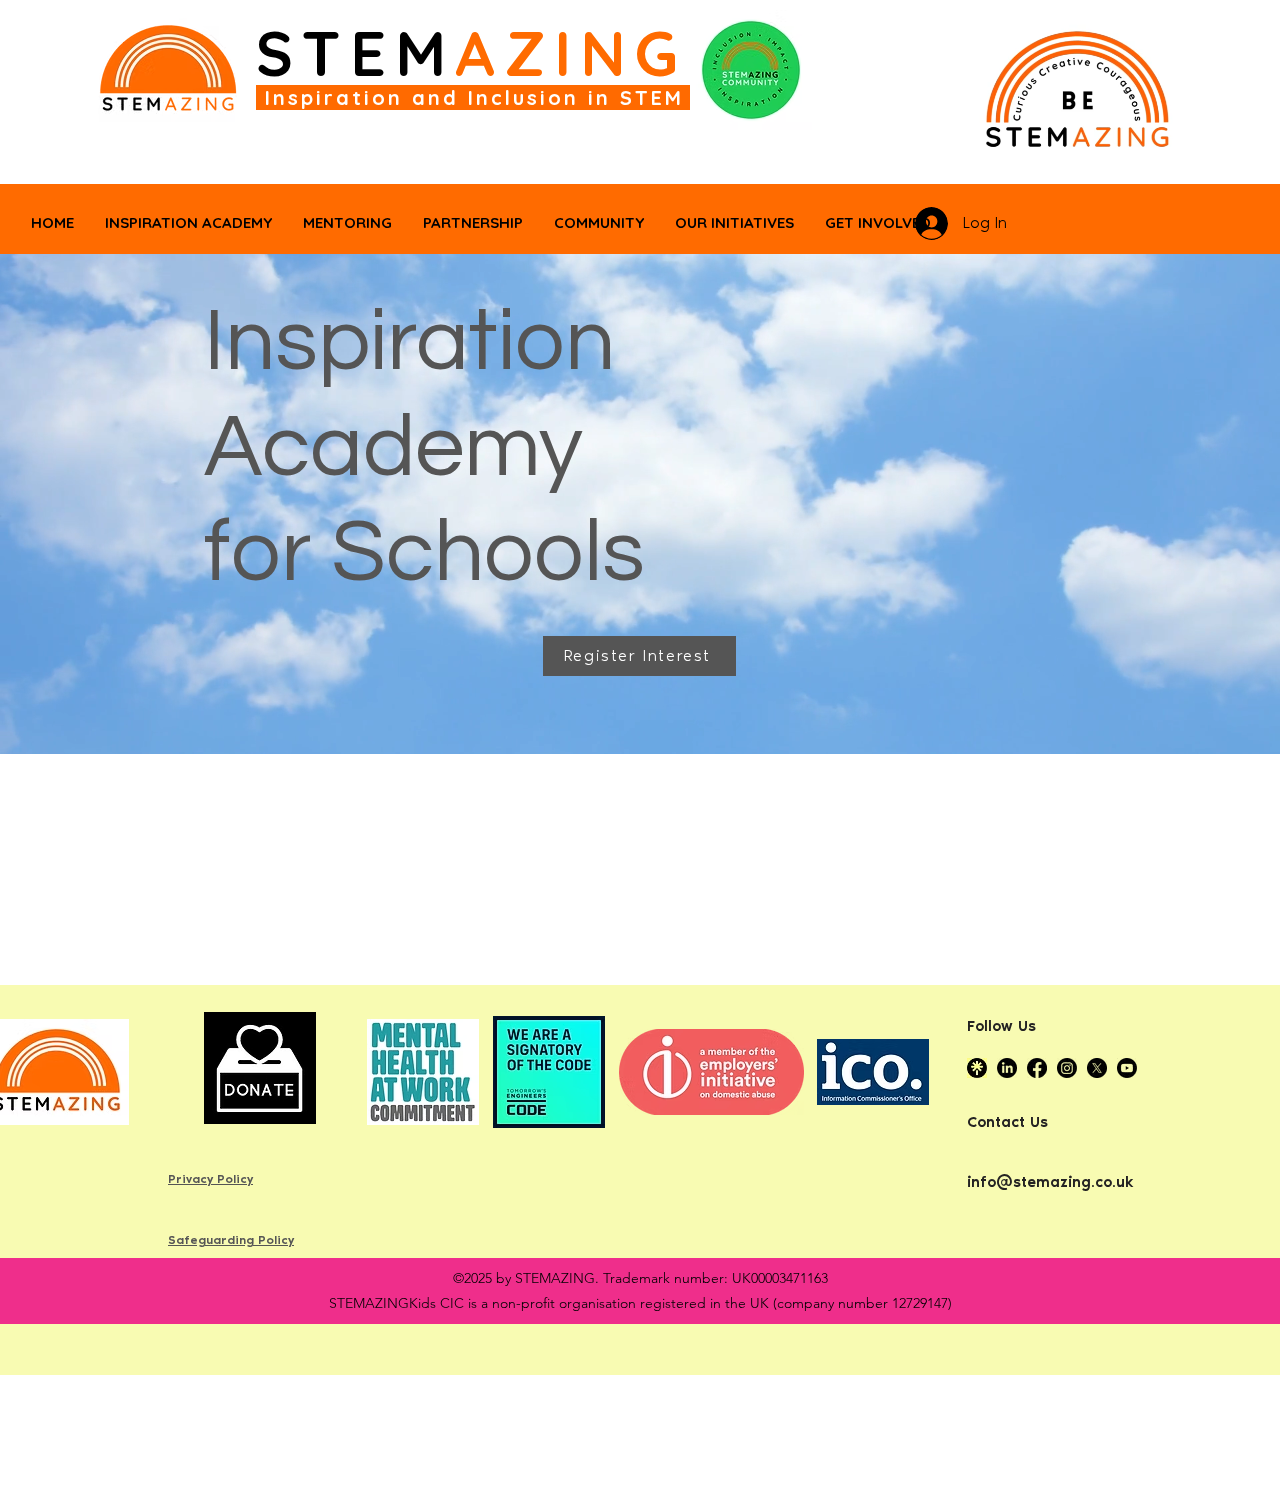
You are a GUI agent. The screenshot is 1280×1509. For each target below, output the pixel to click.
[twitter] (1097, 1068)
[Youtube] (1127, 1068)
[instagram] (1067, 1068)
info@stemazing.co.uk (1050, 1182)
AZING (571, 53)
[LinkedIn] (1007, 1068)
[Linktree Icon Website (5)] (977, 1068)
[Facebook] (1037, 1068)
